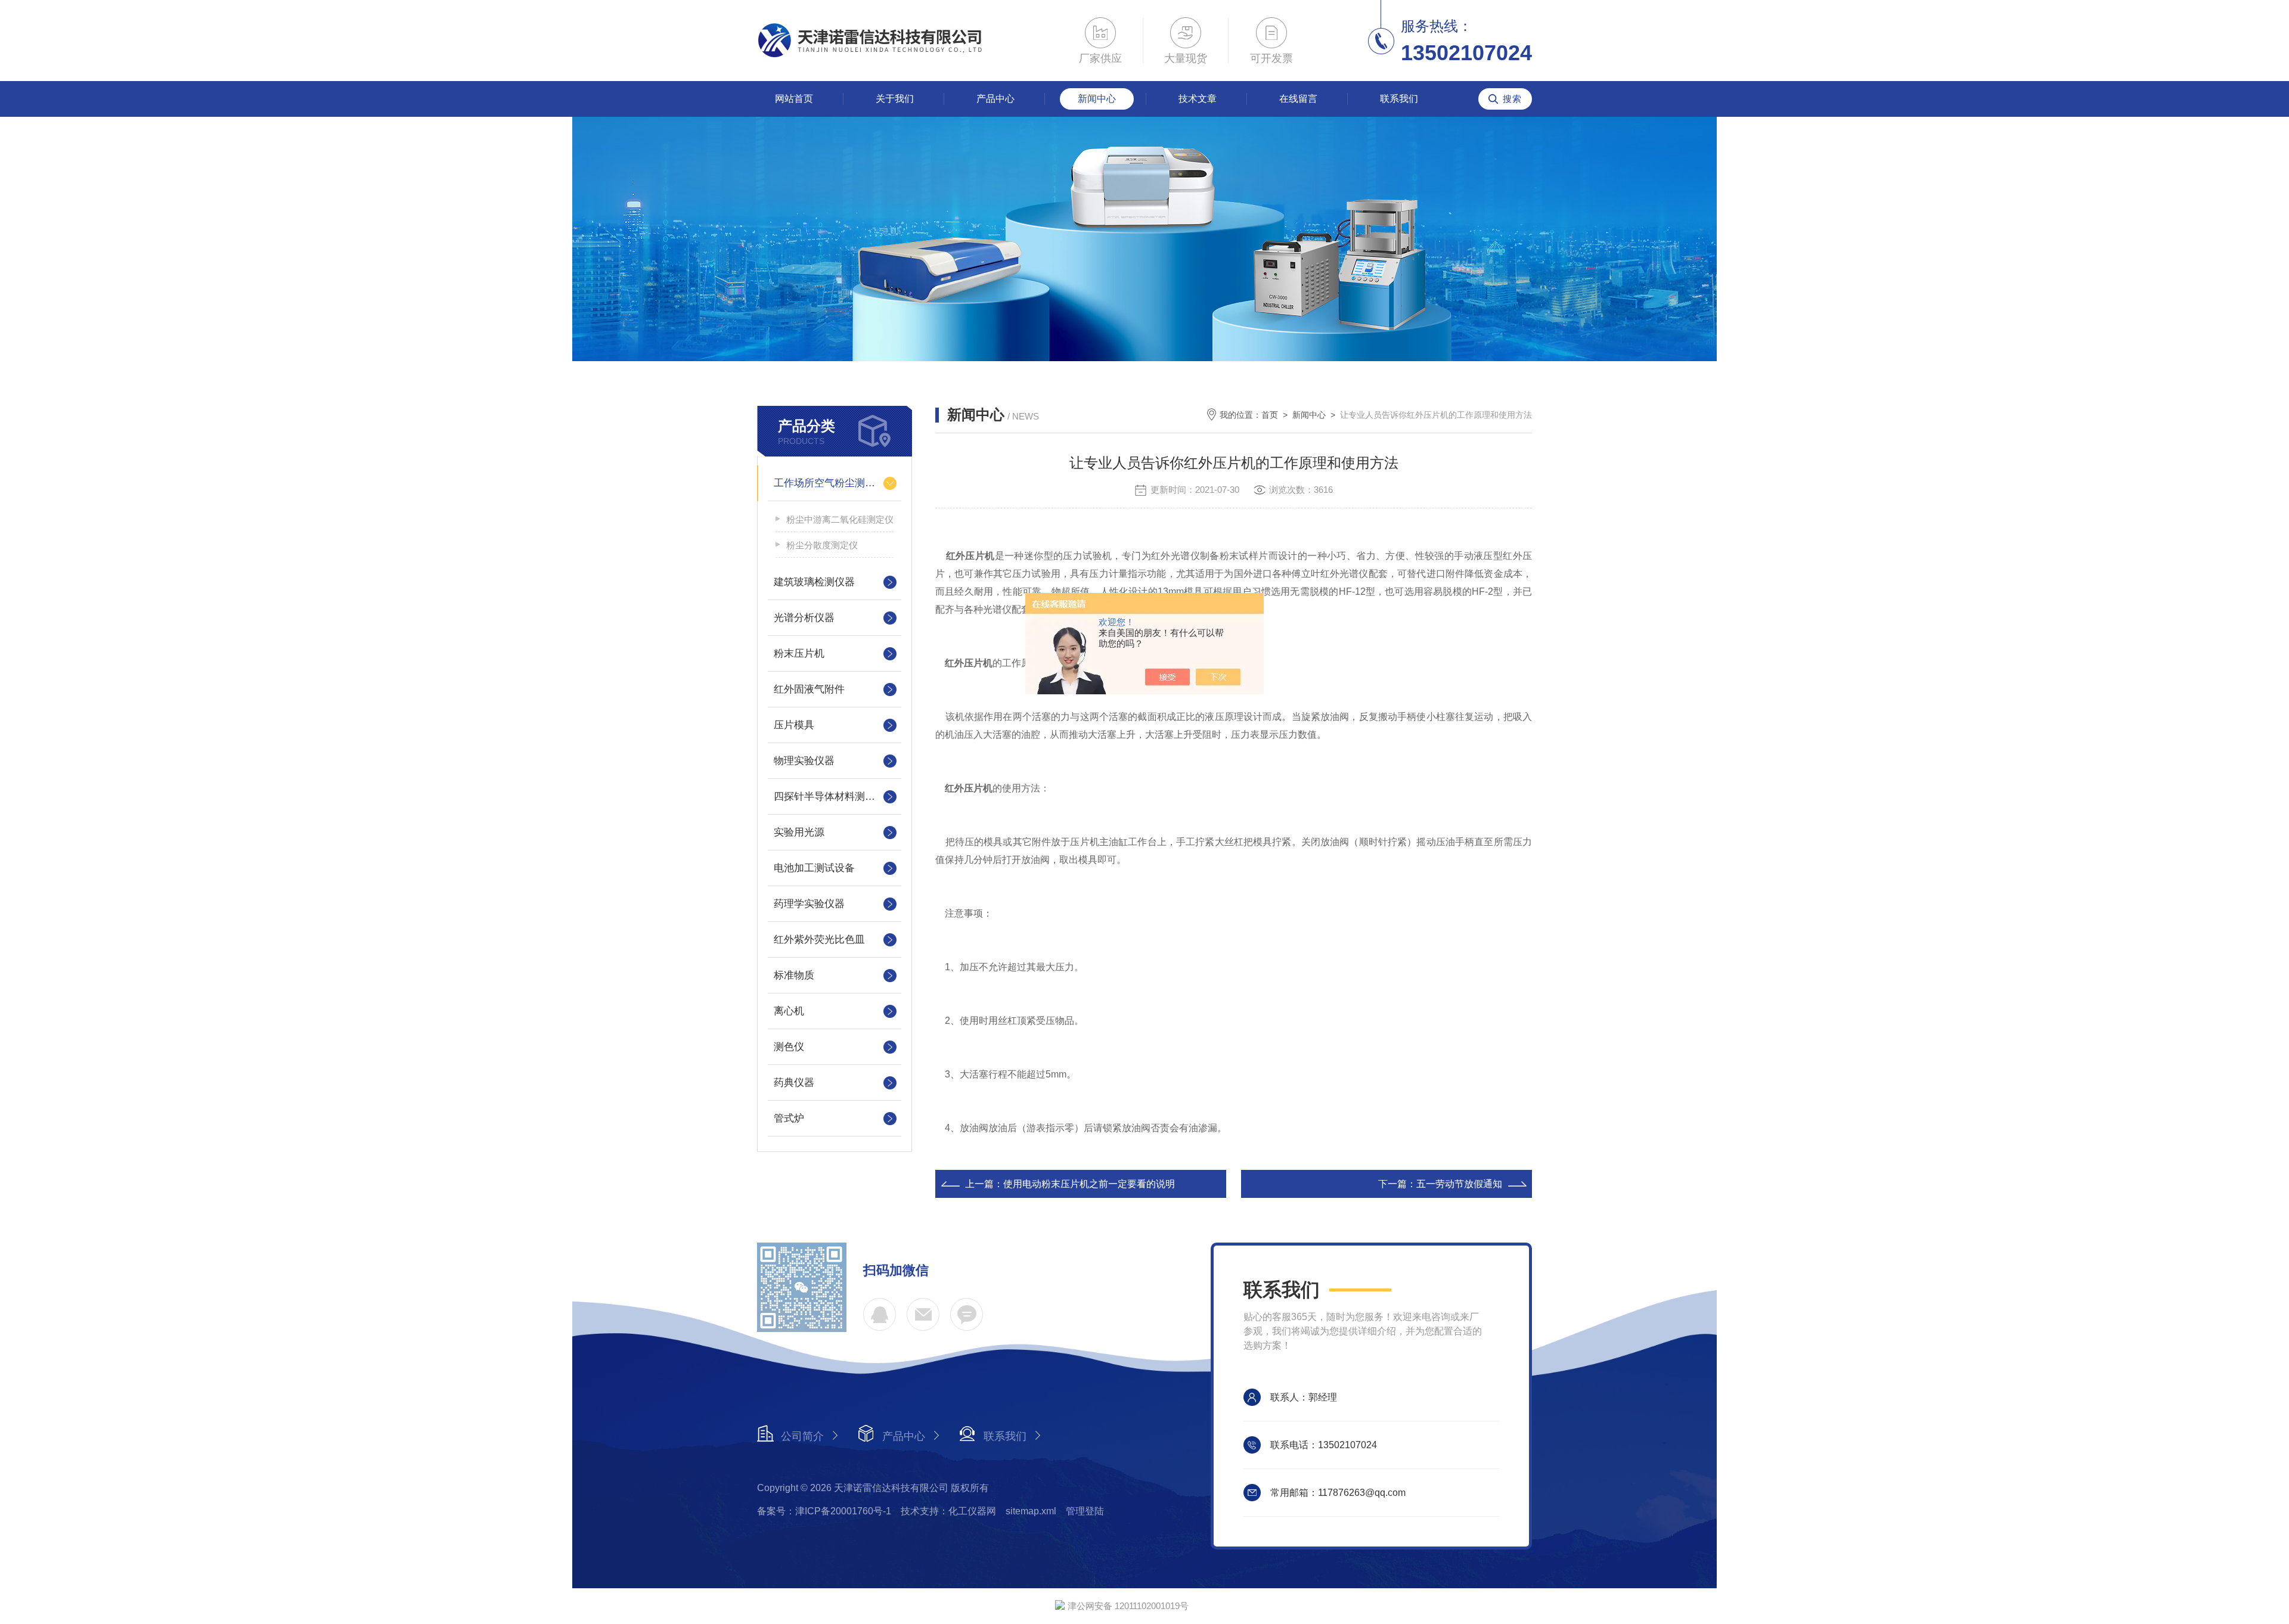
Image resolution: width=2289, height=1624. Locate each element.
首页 (1270, 415)
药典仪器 (794, 1083)
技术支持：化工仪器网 (948, 1511)
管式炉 (789, 1118)
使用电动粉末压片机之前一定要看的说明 (1089, 1184)
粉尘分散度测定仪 (822, 545)
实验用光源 (799, 832)
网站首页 (794, 99)
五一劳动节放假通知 (1459, 1184)
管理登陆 (1085, 1511)
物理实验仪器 (804, 761)
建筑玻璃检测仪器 (814, 582)
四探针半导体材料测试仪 (829, 797)
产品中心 (995, 99)
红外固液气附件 (809, 689)
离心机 (789, 1011)
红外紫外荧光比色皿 (819, 940)
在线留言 (1298, 99)
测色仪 (789, 1047)
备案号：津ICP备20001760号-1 (824, 1511)
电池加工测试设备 (814, 868)
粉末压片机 (799, 653)
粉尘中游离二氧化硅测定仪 (840, 519)
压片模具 (794, 725)
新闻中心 (1097, 99)
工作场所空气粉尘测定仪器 (835, 483)
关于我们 (895, 99)
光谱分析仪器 (804, 618)
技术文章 (1198, 99)
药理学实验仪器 (809, 904)
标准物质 (794, 975)
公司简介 (802, 1436)
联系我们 (1399, 99)
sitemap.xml (1031, 1511)
